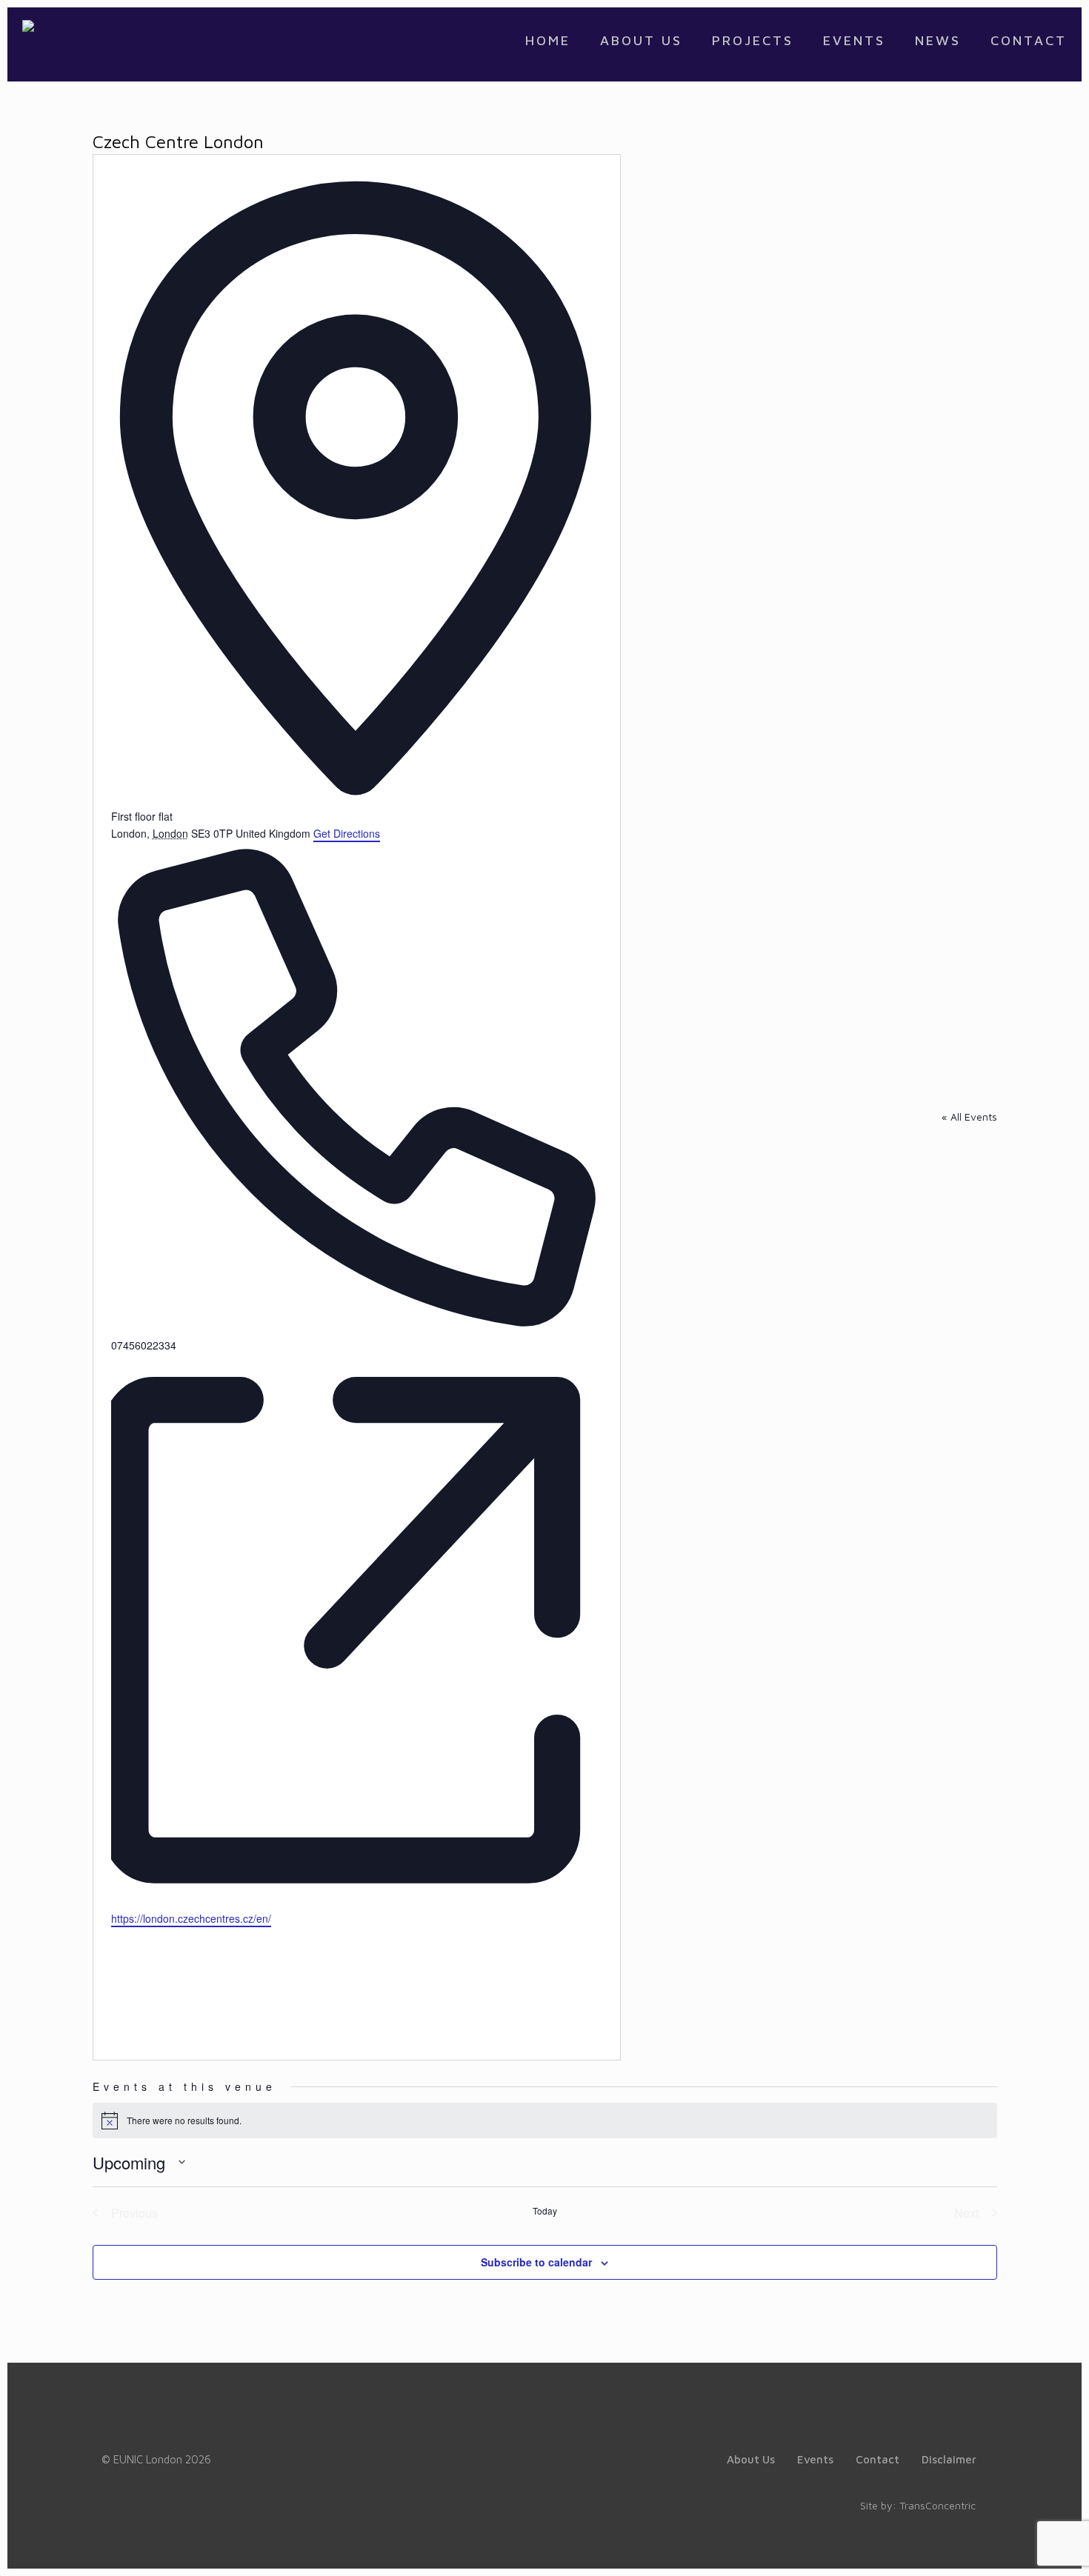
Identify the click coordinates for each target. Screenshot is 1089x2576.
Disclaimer (949, 2459)
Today (545, 2211)
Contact (877, 2459)
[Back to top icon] (1018, 2546)
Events (815, 2459)
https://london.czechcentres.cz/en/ (191, 1918)
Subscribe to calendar (536, 2262)
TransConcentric (938, 2505)
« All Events (969, 1117)
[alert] (545, 2120)
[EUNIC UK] (84, 41)
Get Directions (347, 833)
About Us (751, 2459)
